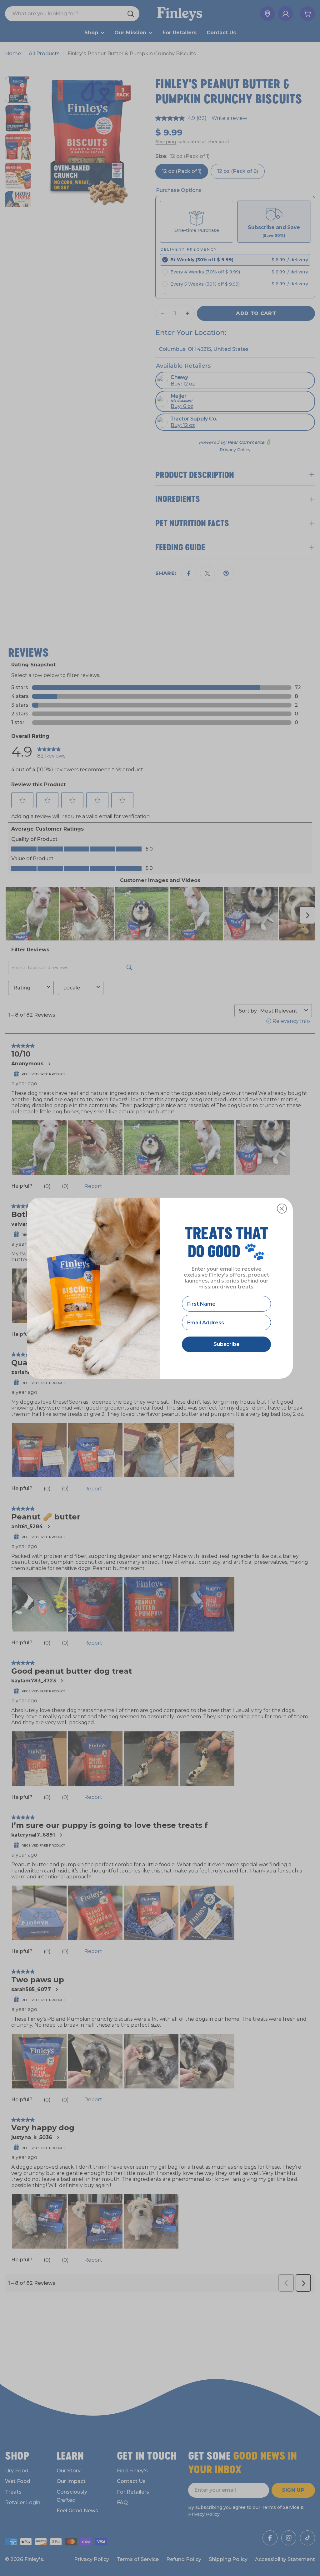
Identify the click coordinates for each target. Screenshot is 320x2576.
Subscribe (227, 1344)
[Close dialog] (282, 1209)
